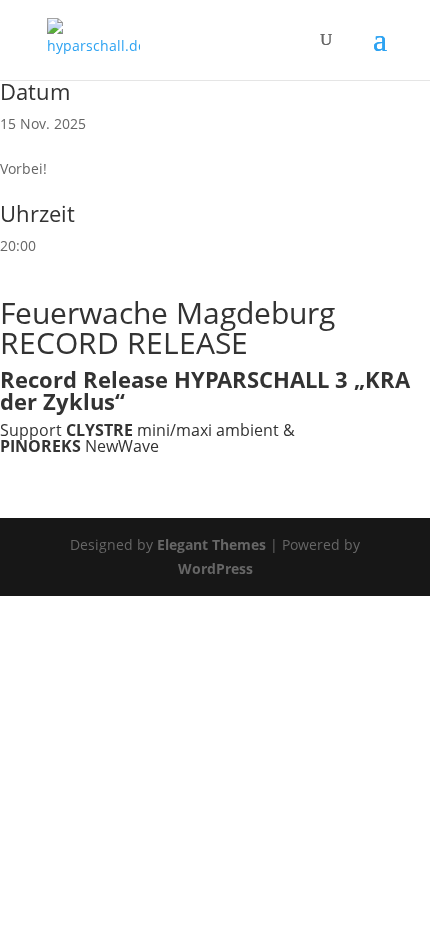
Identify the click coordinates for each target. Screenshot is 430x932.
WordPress (215, 568)
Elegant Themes (211, 544)
